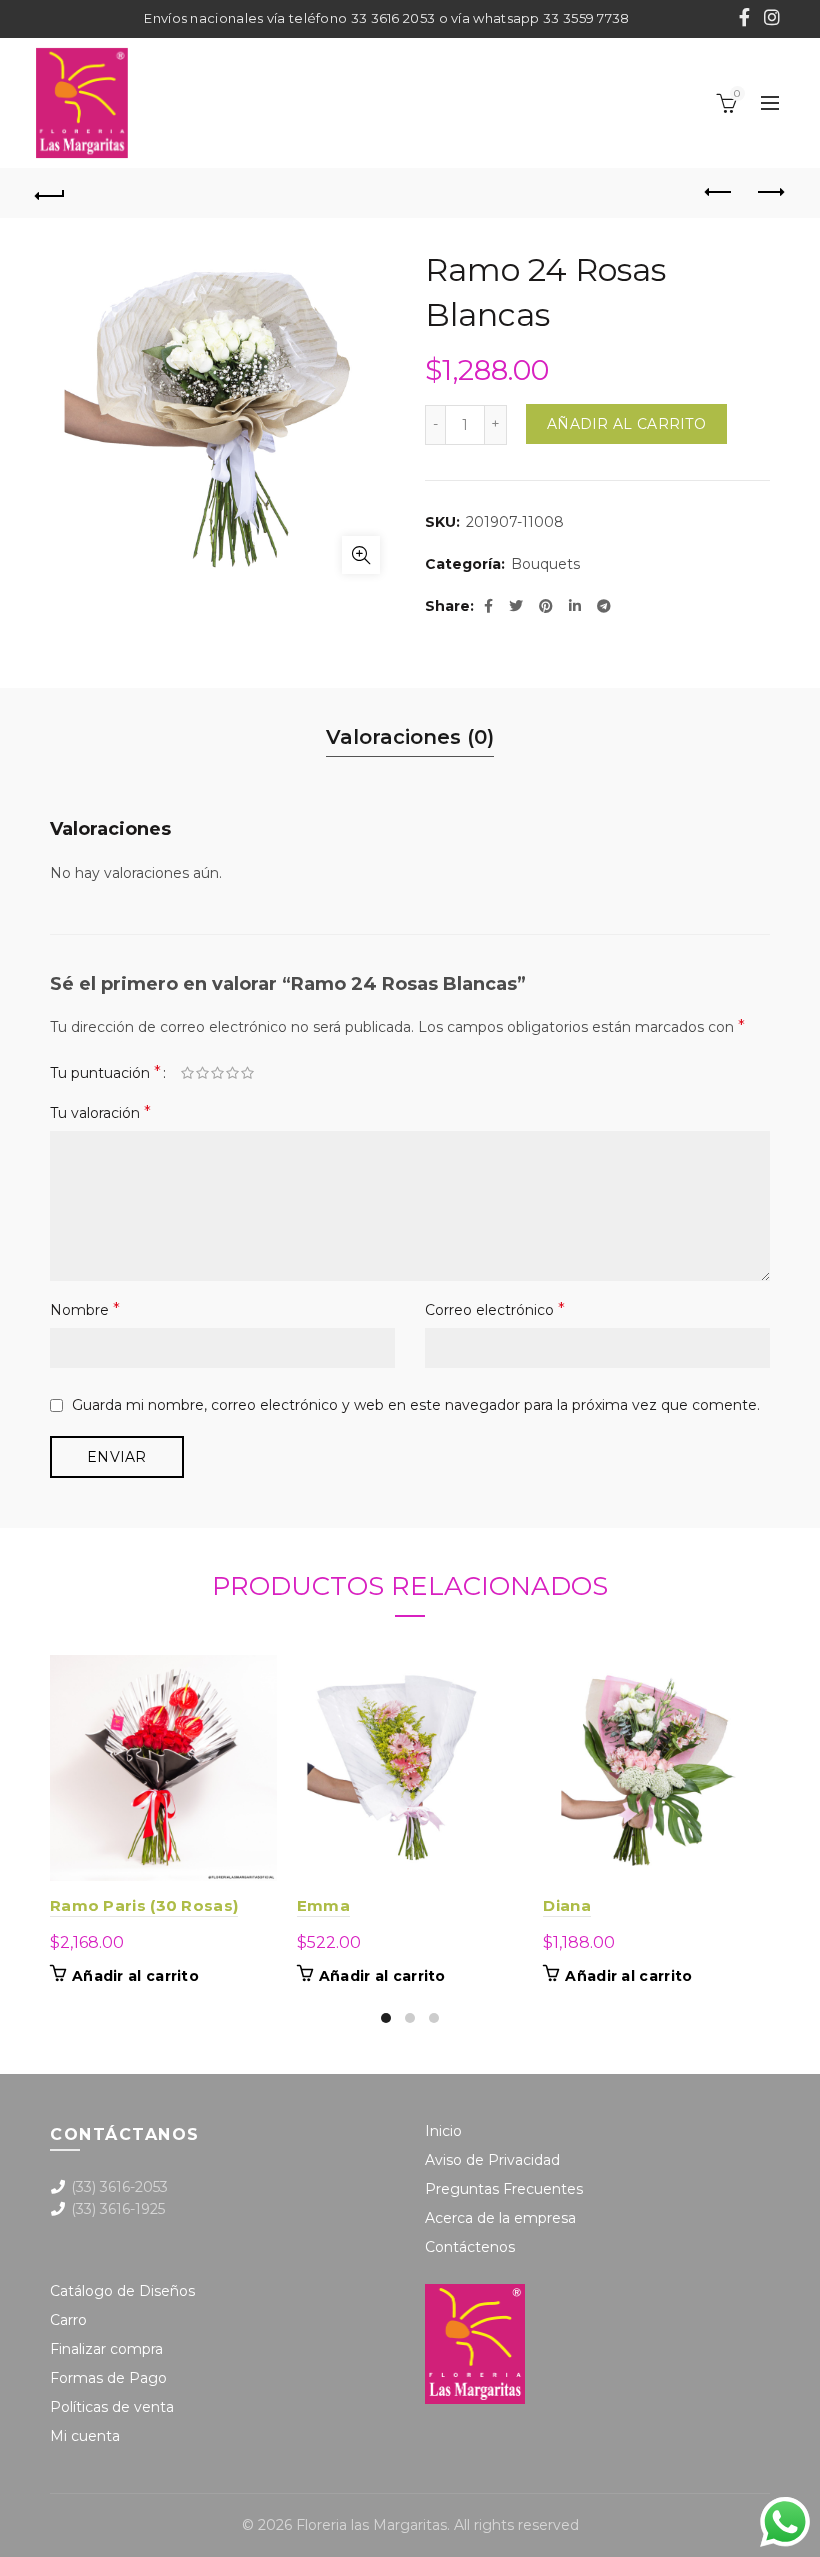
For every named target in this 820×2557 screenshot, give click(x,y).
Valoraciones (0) (410, 737)
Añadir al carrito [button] (135, 1976)
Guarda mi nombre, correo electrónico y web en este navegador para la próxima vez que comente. (416, 1405)
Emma (323, 1905)
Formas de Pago (108, 2378)
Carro (68, 2320)
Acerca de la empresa (500, 2218)
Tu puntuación (105, 1072)
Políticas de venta (112, 2407)
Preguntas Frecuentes (504, 2189)
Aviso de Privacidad (492, 2160)
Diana (567, 1905)
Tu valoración (100, 1112)
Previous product (720, 193)
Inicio (443, 2131)
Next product (770, 193)
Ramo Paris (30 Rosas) (144, 1905)
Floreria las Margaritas (371, 2525)
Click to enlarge (361, 555)
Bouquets (545, 564)
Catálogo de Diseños (122, 2291)
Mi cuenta (85, 2436)
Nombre (85, 1309)
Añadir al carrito (626, 424)
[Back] (51, 193)
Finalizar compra (106, 2349)
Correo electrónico (495, 1309)
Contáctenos (470, 2247)
